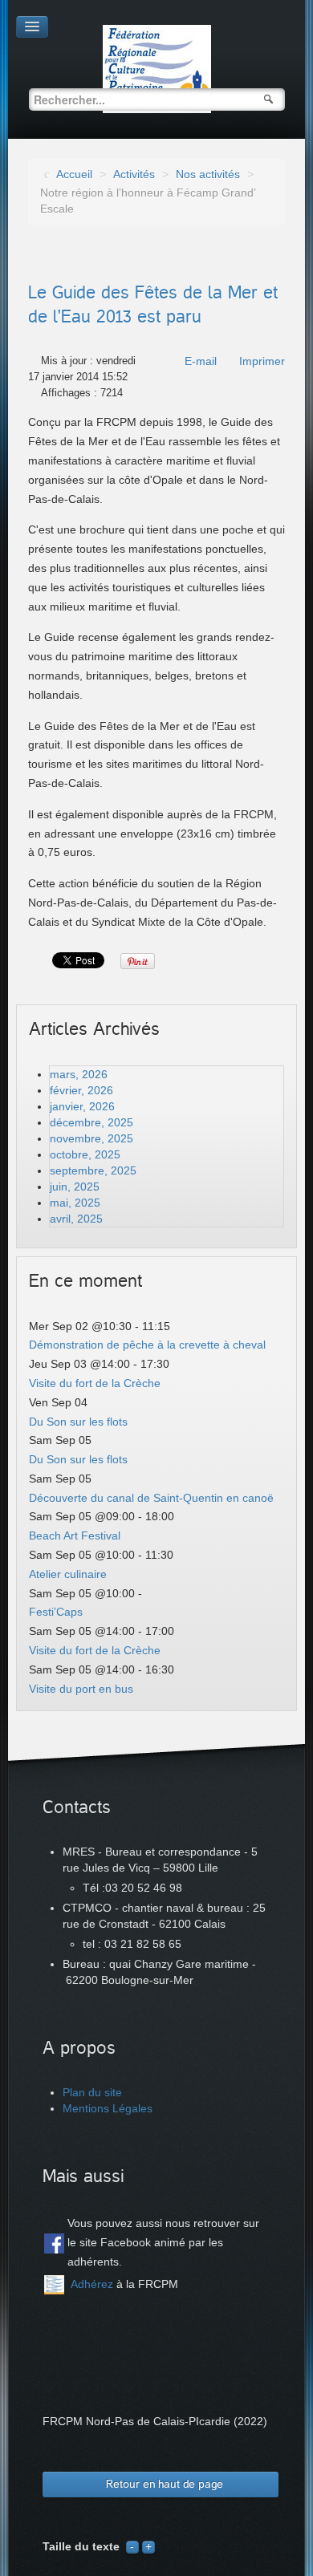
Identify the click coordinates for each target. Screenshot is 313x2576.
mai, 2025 (75, 1203)
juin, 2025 (75, 1187)
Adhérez (92, 2284)
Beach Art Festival (75, 1535)
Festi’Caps (56, 1612)
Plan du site (92, 2092)
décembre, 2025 (91, 1122)
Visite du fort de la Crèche (95, 1383)
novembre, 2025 (91, 1138)
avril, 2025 (76, 1219)
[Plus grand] (148, 2546)
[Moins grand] (132, 2546)
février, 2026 (81, 1090)
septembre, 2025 (93, 1170)
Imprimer (262, 361)
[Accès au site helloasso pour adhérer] (54, 2285)
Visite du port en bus (81, 1689)
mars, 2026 (79, 1074)
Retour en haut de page (165, 2484)
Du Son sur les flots (78, 1422)
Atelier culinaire (68, 1574)
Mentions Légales (108, 2108)
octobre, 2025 (85, 1154)
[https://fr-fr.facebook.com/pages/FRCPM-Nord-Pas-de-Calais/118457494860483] (54, 2243)
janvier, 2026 (82, 1106)
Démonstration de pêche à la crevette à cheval (147, 1345)
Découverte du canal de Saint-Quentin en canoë (151, 1498)
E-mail (201, 361)
